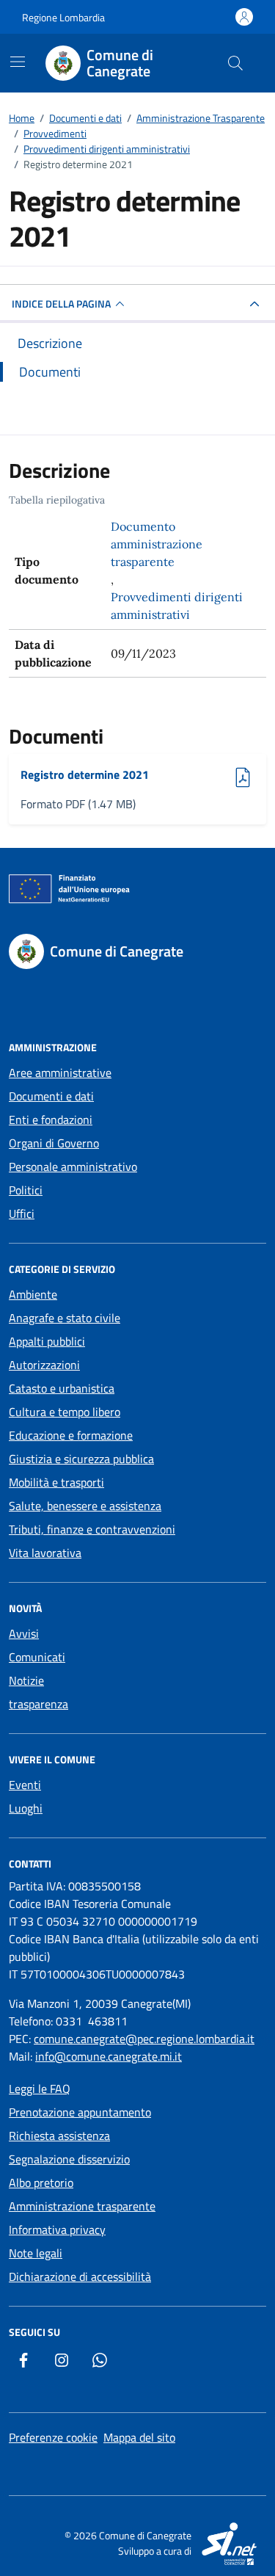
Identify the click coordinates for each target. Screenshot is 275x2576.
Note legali (36, 2253)
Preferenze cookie (53, 2437)
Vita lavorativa (45, 1553)
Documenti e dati (51, 1096)
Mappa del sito (139, 2437)
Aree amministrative (60, 1073)
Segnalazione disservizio (69, 2159)
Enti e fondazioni (51, 1120)
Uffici (22, 1213)
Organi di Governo (54, 1143)
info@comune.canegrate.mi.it (109, 2056)
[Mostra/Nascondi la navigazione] (18, 62)
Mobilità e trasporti (56, 1482)
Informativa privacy (57, 2229)
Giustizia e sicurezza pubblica (81, 1459)
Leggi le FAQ (40, 2089)
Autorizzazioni (44, 1365)
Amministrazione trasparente (82, 2206)
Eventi (25, 1785)
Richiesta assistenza (59, 2136)
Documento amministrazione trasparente (157, 544)
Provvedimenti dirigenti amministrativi (177, 606)
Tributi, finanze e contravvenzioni (92, 1529)
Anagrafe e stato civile (65, 1318)
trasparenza (38, 1704)
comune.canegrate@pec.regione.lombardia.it (144, 2039)
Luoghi (26, 1808)
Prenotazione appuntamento (80, 2112)
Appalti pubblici (47, 1341)
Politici (26, 1190)
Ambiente (33, 1294)
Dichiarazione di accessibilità (80, 2276)
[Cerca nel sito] (235, 63)
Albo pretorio (41, 2183)
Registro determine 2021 (85, 774)
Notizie (26, 1680)
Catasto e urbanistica (62, 1388)
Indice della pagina (61, 304)
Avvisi (24, 1633)
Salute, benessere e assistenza (85, 1506)
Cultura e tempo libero (65, 1412)
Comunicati (37, 1657)
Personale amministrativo (73, 1167)
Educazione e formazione (71, 1435)
